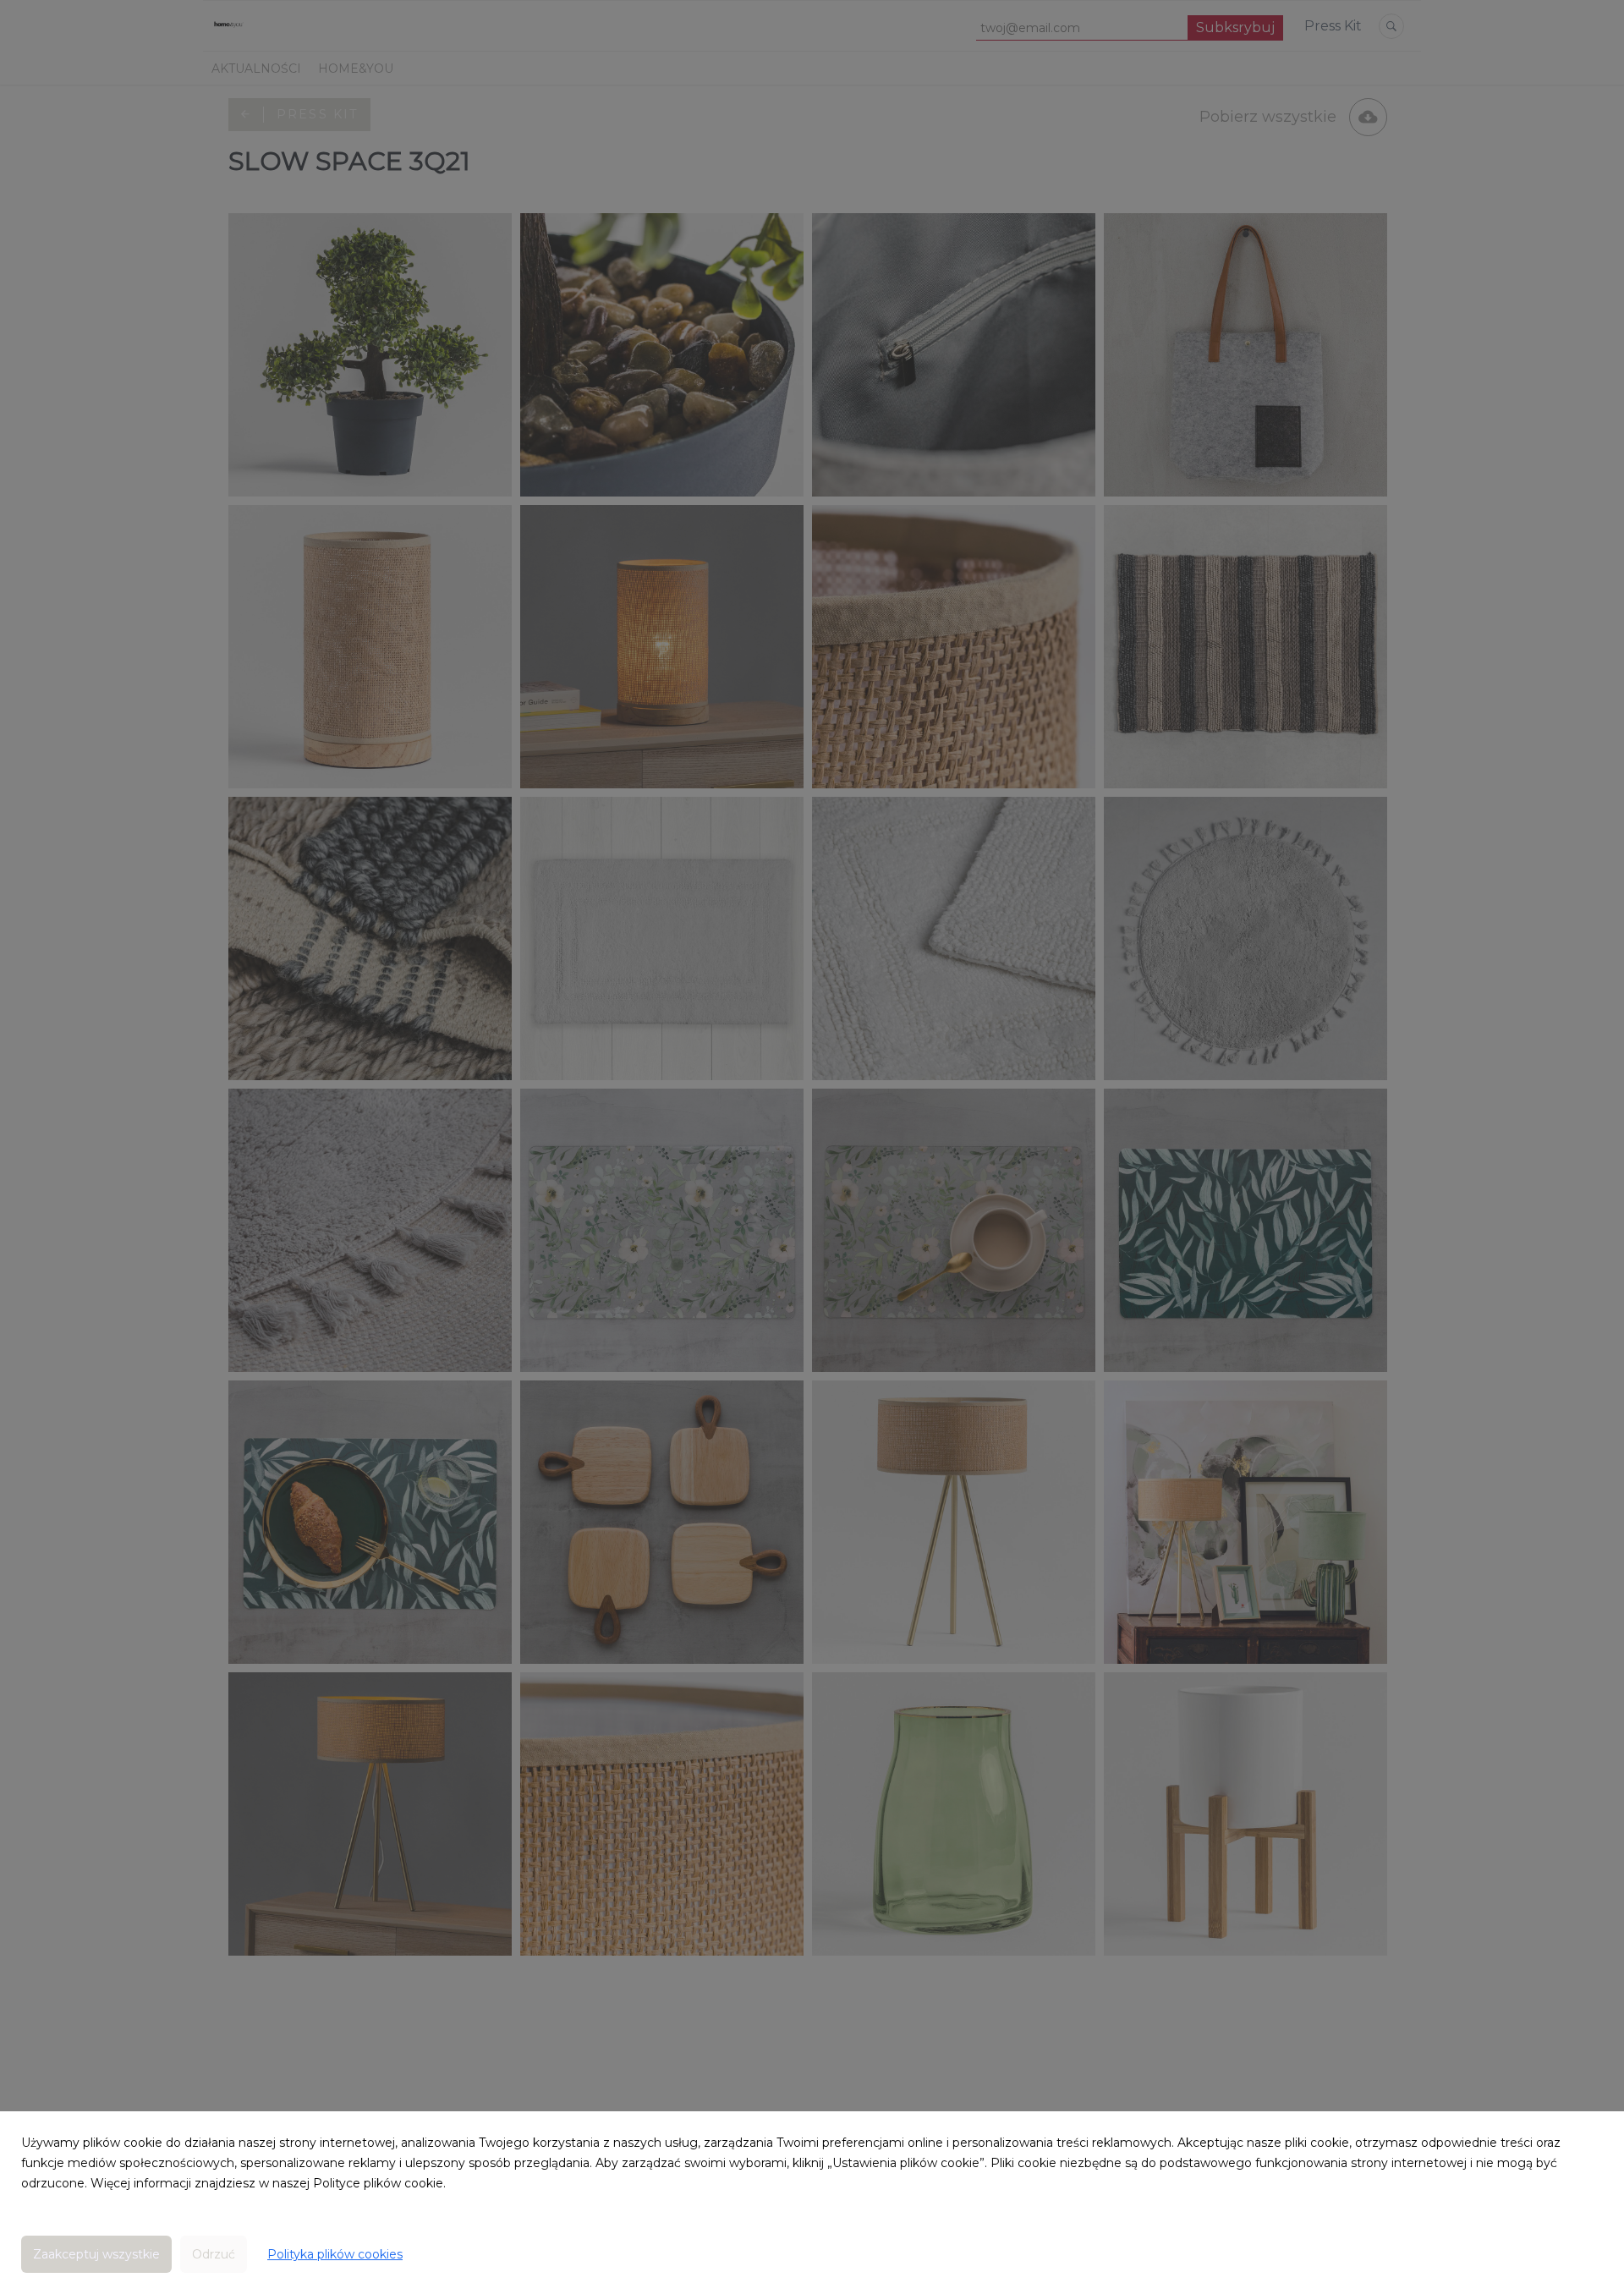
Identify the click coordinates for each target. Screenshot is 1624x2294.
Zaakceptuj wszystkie (96, 2254)
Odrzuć (214, 2254)
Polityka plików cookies (335, 2254)
